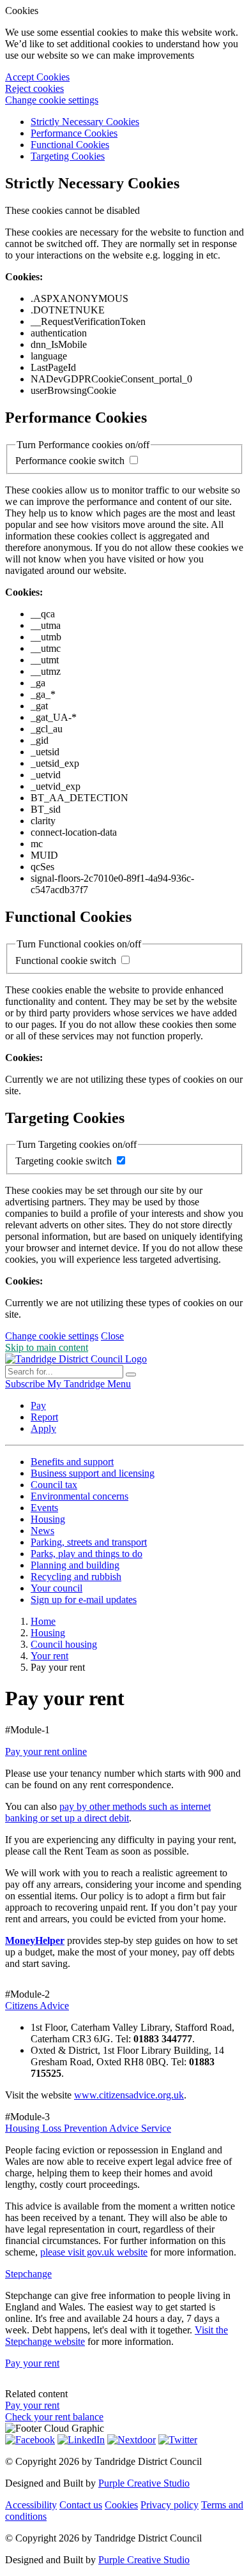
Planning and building (75, 1565)
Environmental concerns (79, 1496)
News (42, 1531)
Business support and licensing (93, 1473)
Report (44, 1417)
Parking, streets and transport (89, 1542)
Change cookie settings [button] (52, 100)
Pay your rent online (46, 1751)
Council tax (54, 1485)
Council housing (64, 1644)
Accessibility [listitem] (31, 2505)
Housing (48, 1519)
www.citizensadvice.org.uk (129, 2095)
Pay (38, 1405)
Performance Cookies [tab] (74, 133)
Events (44, 1508)
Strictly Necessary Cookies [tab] (85, 122)
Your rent (49, 1656)
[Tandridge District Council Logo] (76, 1359)
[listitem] (26, 1384)
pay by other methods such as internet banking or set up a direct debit (108, 1812)
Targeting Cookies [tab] (68, 156)
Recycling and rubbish (76, 1577)
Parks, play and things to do (87, 1554)
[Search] (131, 1375)
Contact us (81, 2505)
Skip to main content (47, 1347)
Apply (43, 1428)
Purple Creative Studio (144, 2483)
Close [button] (112, 1336)
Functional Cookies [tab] (70, 145)
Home (43, 1621)
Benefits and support (72, 1462)
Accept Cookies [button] (37, 77)
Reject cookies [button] (34, 88)
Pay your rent (32, 2363)
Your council (57, 1588)
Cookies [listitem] (121, 2505)
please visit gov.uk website (94, 2252)
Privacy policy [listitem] (170, 2505)
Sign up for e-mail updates (84, 1600)
